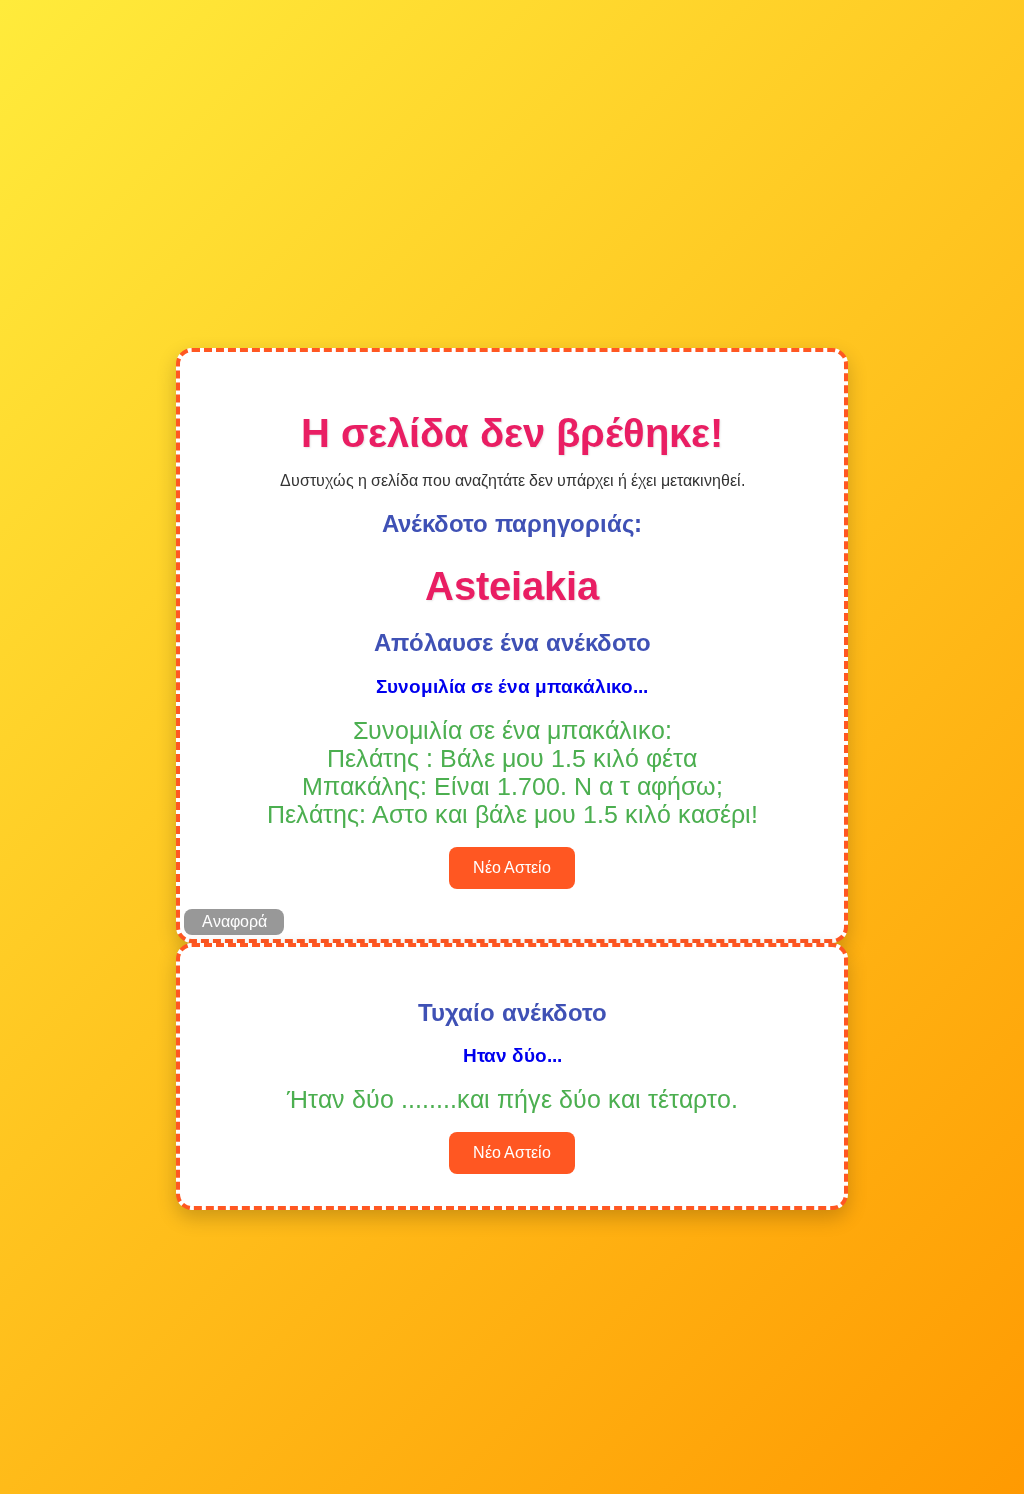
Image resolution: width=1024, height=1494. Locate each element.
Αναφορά (234, 921)
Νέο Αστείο (512, 867)
